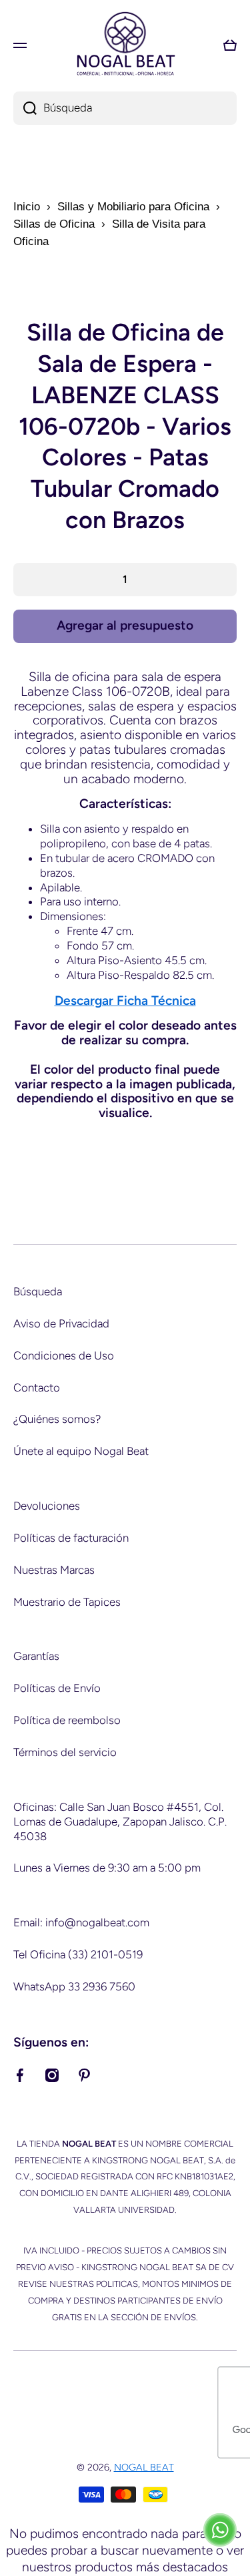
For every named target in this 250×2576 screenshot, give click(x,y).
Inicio (27, 207)
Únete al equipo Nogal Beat (81, 1451)
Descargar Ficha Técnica (125, 1001)
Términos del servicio (65, 1752)
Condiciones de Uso (64, 1355)
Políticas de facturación (71, 1538)
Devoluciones (47, 1506)
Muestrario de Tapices (67, 1602)
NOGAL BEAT (144, 2467)
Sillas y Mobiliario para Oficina (133, 207)
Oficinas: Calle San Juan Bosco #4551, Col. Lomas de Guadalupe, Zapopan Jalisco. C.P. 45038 (120, 1821)
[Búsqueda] (25, 108)
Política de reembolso (67, 1720)
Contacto (37, 1387)
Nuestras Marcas (54, 1570)
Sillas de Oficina (54, 224)
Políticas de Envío (57, 1688)
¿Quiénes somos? (57, 1419)
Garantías (36, 1656)
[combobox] (125, 108)
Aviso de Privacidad (61, 1323)
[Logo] (125, 45)
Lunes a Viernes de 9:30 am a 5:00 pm (107, 1868)
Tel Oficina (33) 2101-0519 (78, 1954)
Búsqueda (38, 1291)
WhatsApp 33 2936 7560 (74, 1986)
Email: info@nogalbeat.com (81, 1922)
